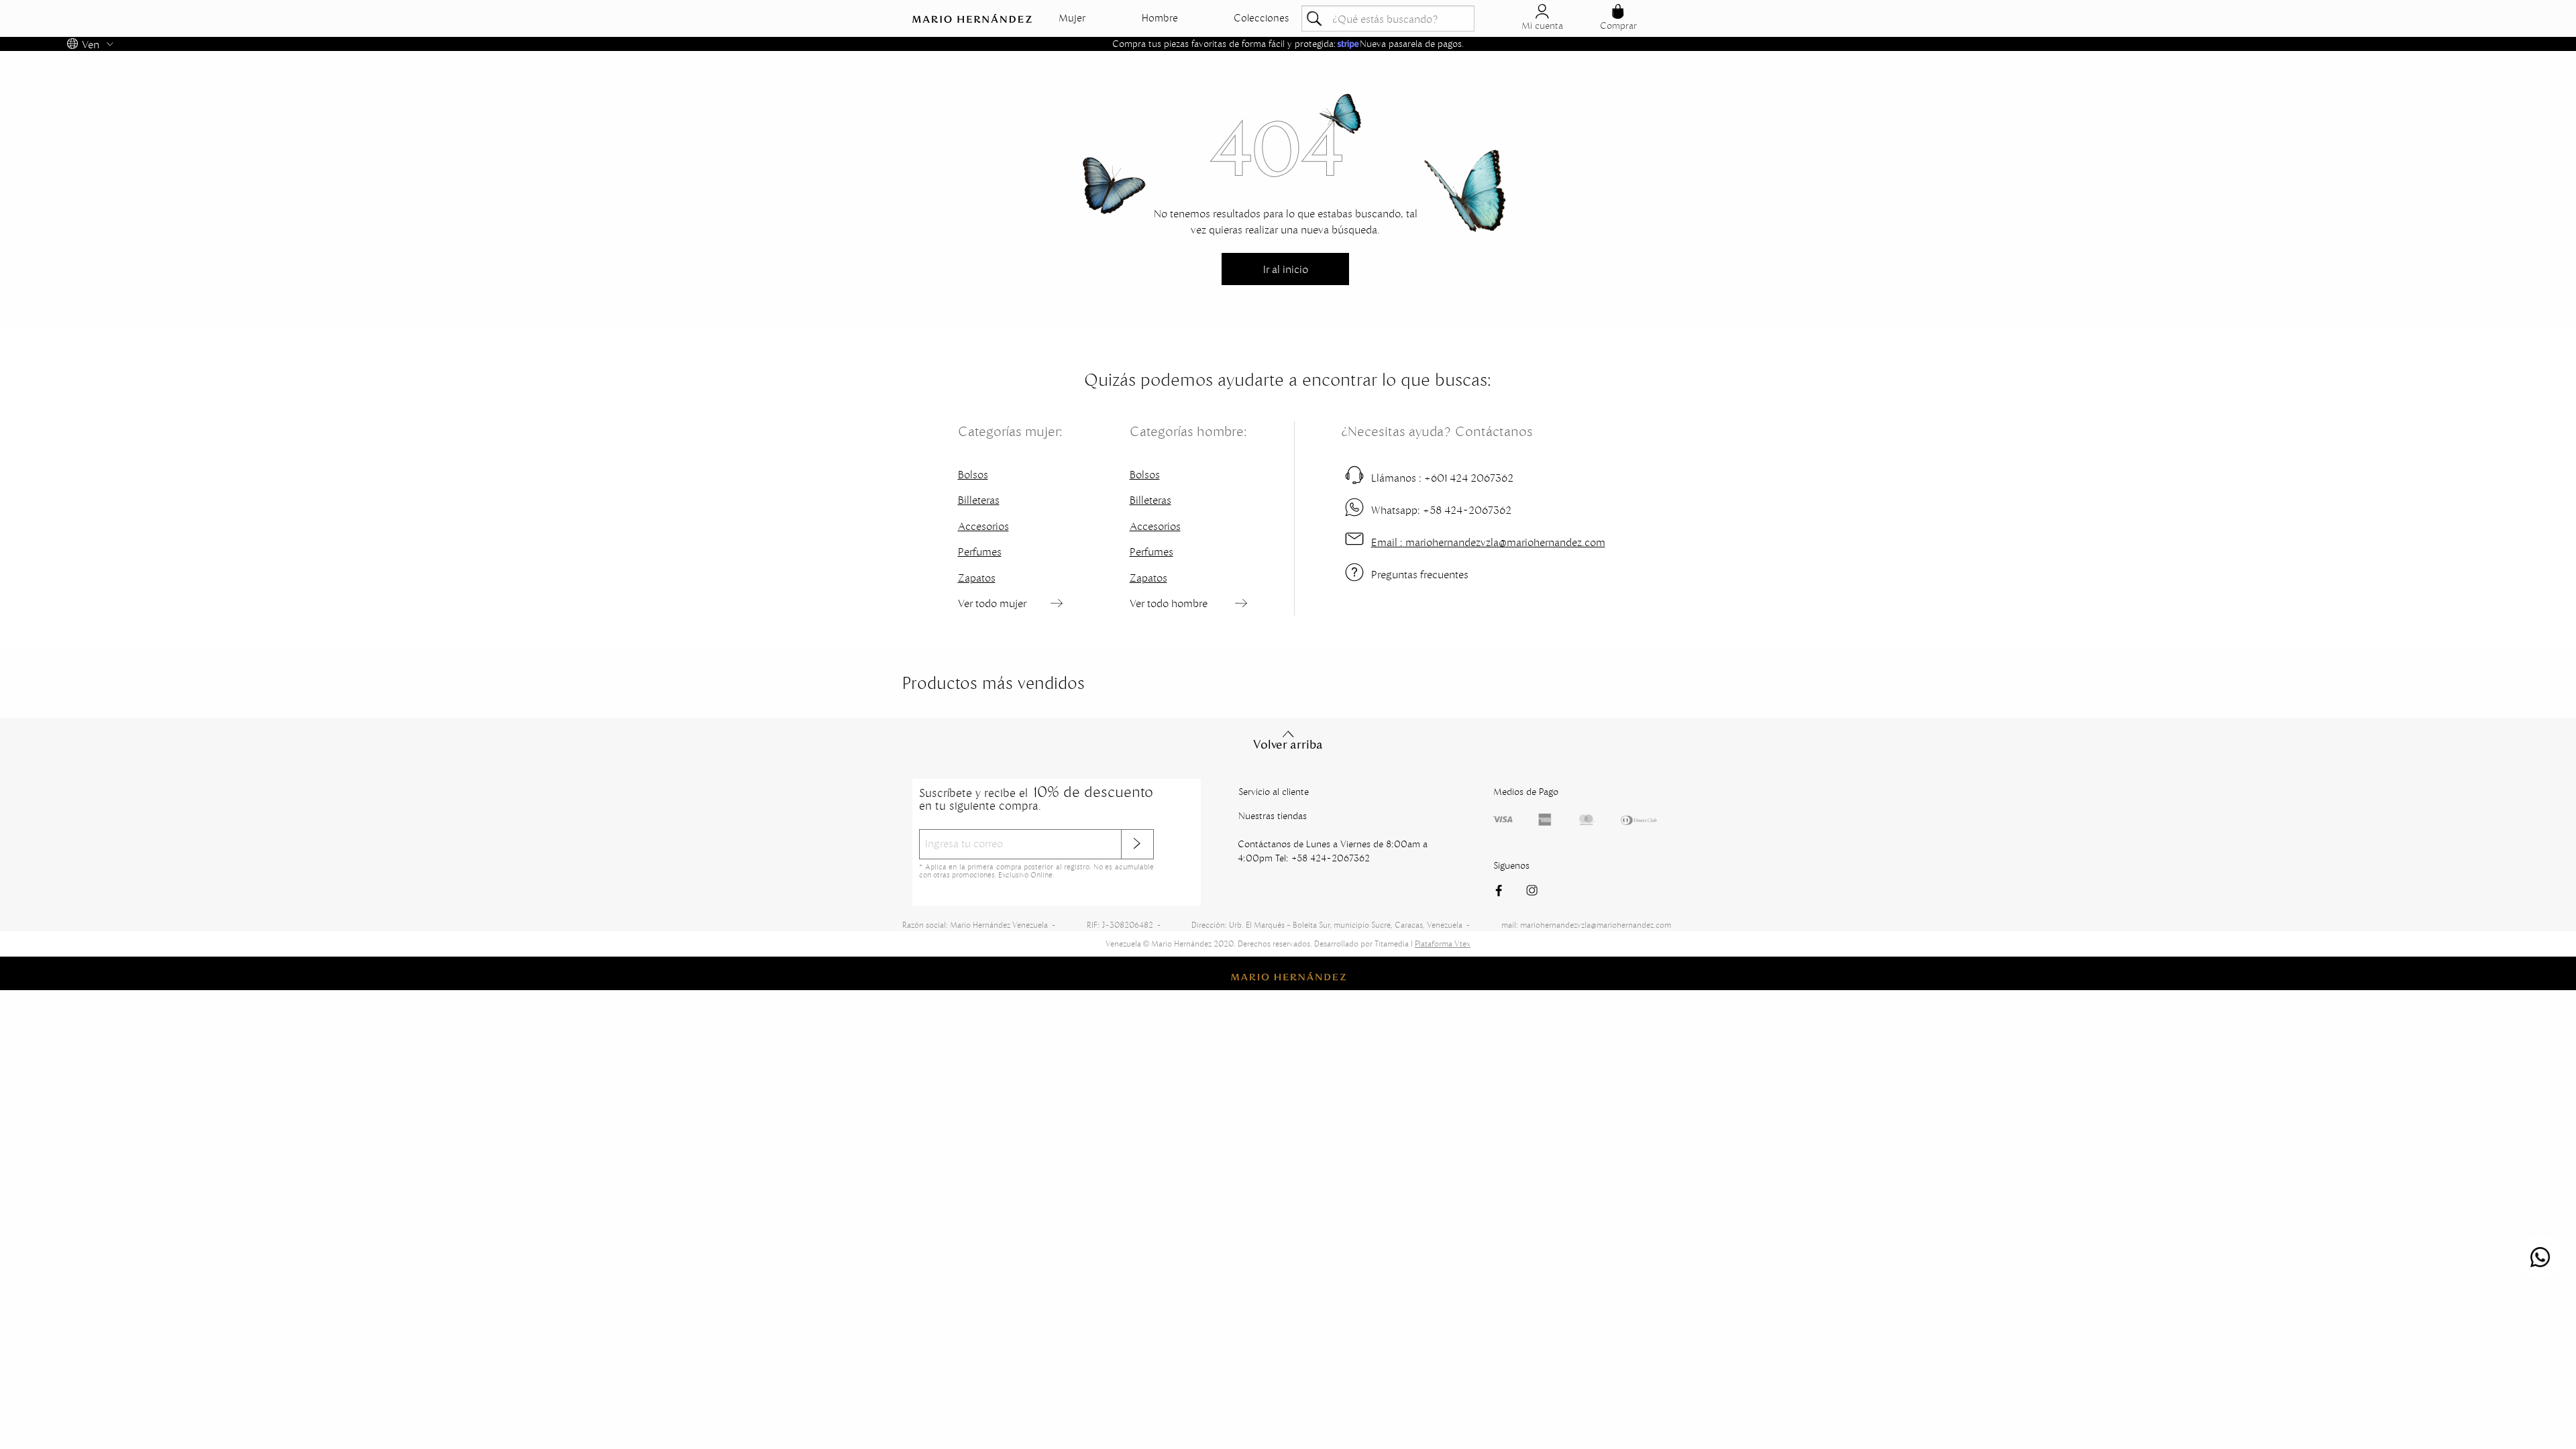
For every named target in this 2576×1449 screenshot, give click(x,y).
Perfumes (980, 551)
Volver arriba (1288, 745)
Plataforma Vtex (1443, 944)
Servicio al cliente (1274, 792)
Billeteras (979, 500)
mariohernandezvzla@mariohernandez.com (1488, 542)
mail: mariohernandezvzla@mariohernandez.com (1586, 925)
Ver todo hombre (1169, 603)
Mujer (1072, 18)
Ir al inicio (1286, 269)
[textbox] (1388, 18)
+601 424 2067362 (1442, 478)
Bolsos (973, 474)
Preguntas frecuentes (1420, 574)
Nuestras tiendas (1273, 816)
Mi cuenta (1542, 25)
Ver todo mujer (992, 603)
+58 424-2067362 (1441, 510)
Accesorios (983, 526)
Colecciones (1262, 18)
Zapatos (977, 578)
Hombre (1160, 18)
